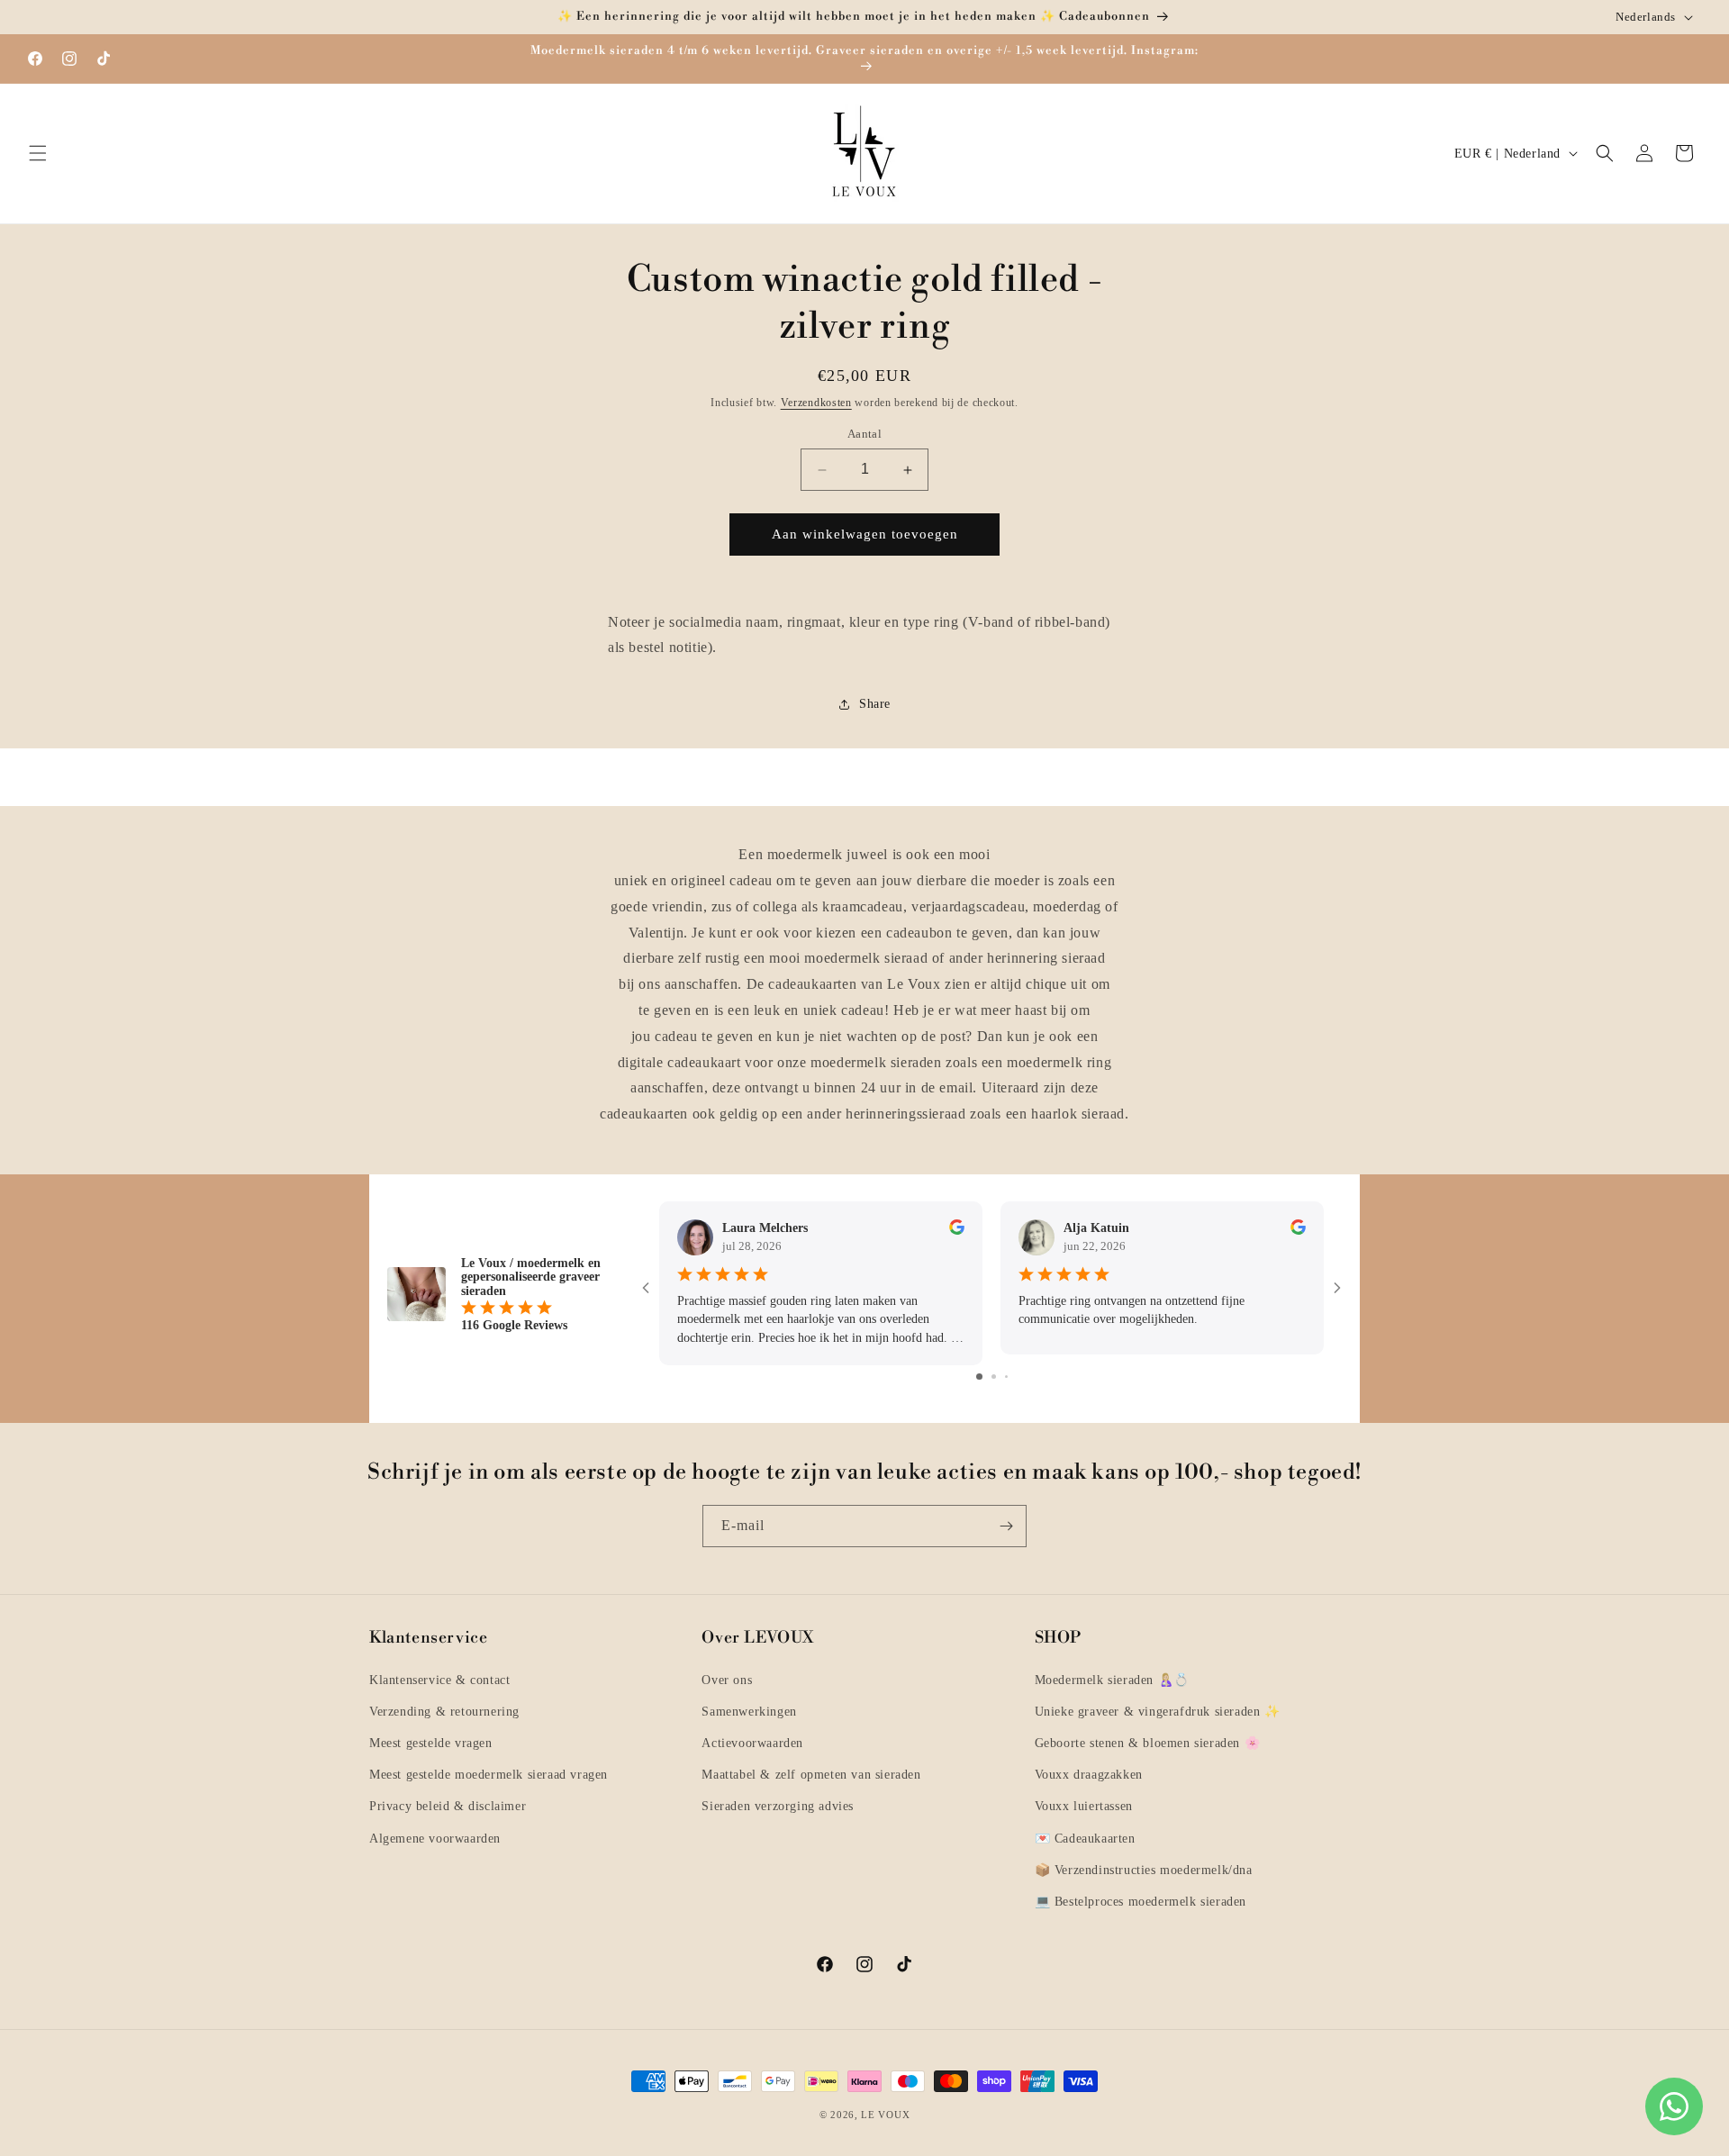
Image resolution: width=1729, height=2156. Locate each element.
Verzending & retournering (444, 1711)
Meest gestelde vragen (431, 1742)
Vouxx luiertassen (1084, 1806)
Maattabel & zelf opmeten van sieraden (811, 1775)
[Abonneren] (1006, 1526)
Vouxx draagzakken (1089, 1775)
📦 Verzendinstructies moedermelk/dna (1144, 1869)
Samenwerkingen (749, 1711)
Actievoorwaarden (752, 1742)
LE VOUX (885, 2115)
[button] (38, 153)
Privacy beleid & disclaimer (448, 1806)
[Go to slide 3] (1006, 1376)
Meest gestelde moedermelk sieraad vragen (489, 1775)
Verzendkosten (816, 403)
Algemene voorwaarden (435, 1838)
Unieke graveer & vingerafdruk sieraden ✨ (1158, 1711)
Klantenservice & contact (439, 1679)
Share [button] (875, 704)
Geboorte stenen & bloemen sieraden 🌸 (1148, 1742)
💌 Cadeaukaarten (1085, 1838)
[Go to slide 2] (994, 1376)
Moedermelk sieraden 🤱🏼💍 (1112, 1679)
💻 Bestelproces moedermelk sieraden (1141, 1901)
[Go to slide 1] (979, 1376)
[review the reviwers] (957, 1231)
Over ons (727, 1679)
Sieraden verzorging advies (778, 1806)
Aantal (864, 435)
